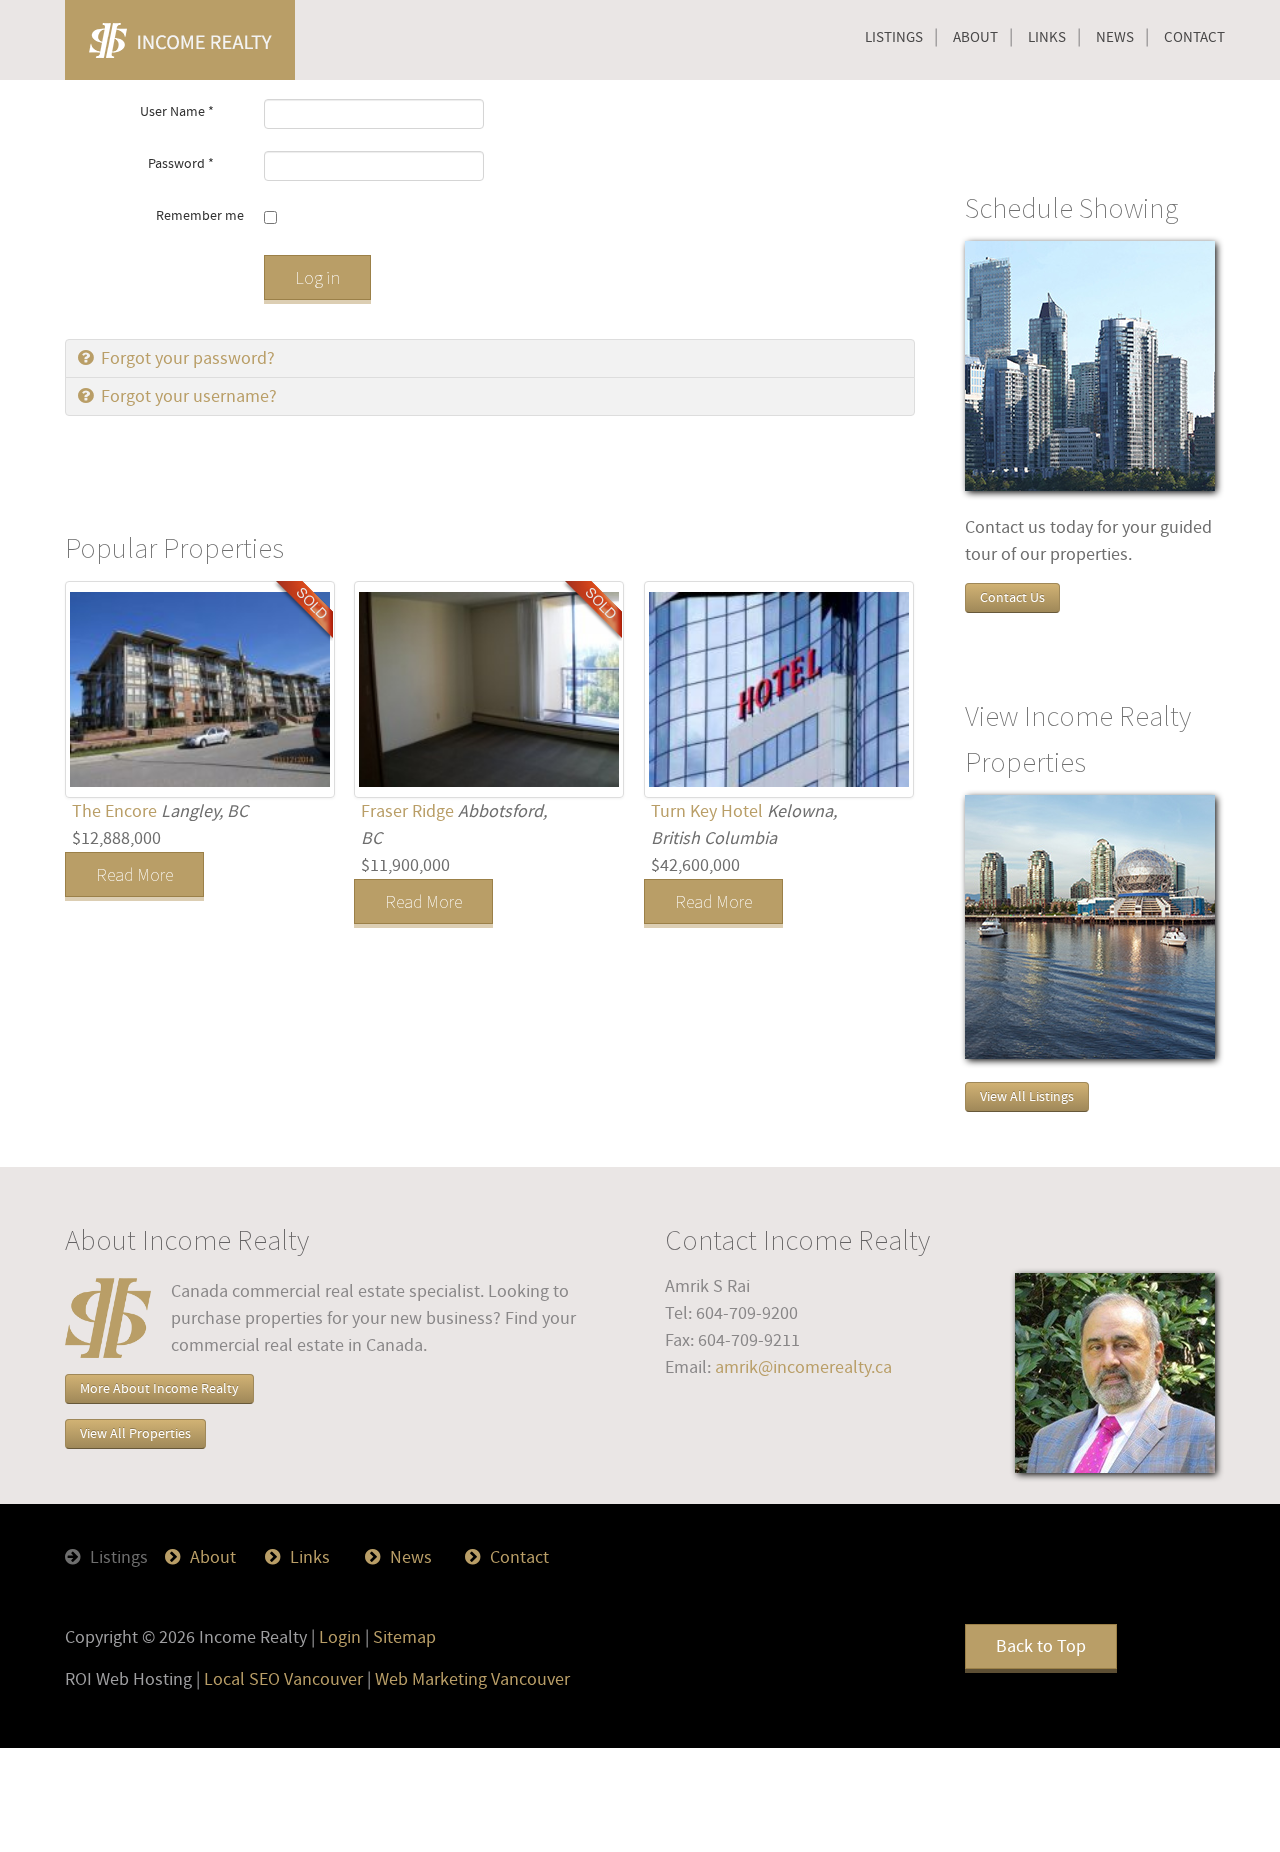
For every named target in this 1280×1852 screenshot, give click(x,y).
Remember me (200, 216)
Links (1047, 37)
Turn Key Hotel (709, 811)
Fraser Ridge (409, 811)
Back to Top (1041, 1646)
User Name (177, 112)
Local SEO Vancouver (283, 1679)
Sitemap (404, 1637)
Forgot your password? (186, 358)
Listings (894, 37)
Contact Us (1012, 598)
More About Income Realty (159, 1389)
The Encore (116, 811)
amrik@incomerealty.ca (803, 1367)
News (1115, 37)
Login (340, 1637)
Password (181, 164)
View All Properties (135, 1434)
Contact (1194, 37)
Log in (317, 277)
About (975, 37)
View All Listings (1027, 1097)
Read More (134, 874)
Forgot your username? (187, 396)
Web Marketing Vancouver (472, 1679)
